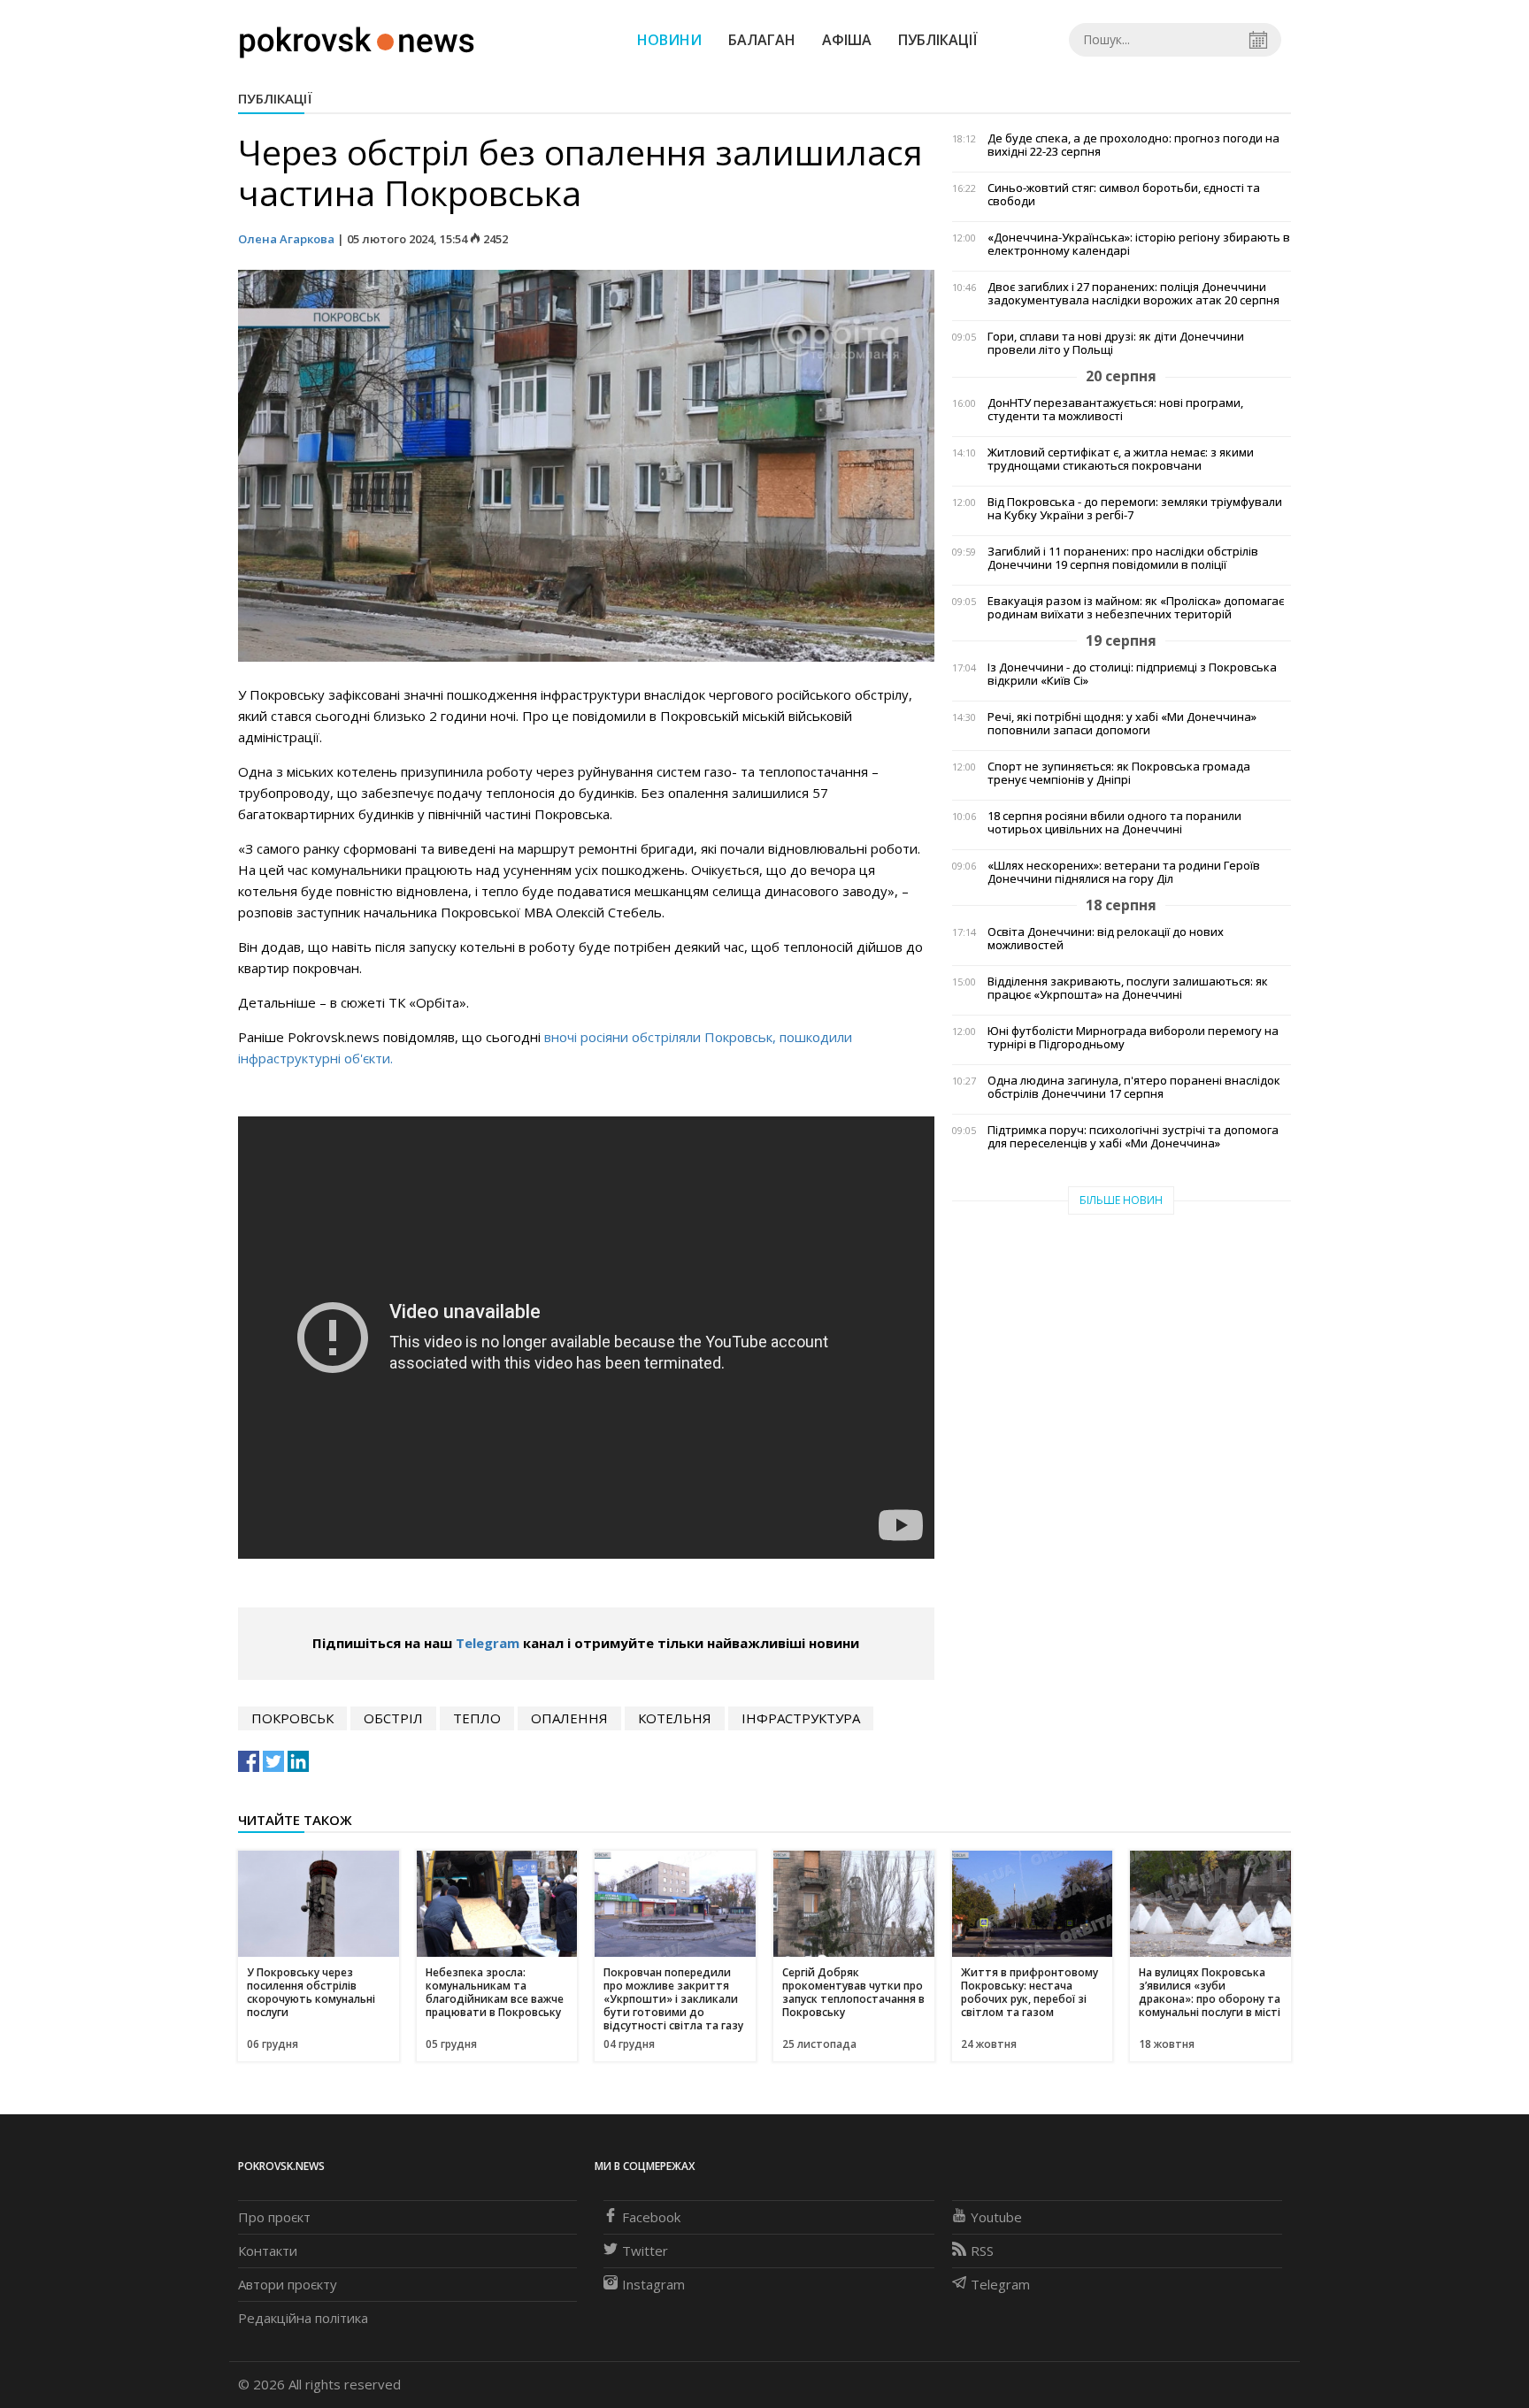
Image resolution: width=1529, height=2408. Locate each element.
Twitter (645, 2251)
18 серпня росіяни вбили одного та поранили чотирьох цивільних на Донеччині (1114, 823)
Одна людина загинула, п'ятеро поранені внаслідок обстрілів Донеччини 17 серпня (1134, 1087)
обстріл (393, 1718)
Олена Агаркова (286, 239)
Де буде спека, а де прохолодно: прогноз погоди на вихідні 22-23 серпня (1133, 145)
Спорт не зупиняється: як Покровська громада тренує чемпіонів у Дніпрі (1119, 773)
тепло (477, 1718)
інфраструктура (801, 1718)
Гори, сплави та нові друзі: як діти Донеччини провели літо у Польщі (1116, 343)
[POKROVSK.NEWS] (357, 38)
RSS (982, 2251)
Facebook (651, 2217)
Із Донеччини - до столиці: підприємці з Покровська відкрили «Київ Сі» (1132, 674)
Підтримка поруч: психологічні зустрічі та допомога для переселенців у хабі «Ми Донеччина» (1133, 1137)
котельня (675, 1718)
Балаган (762, 40)
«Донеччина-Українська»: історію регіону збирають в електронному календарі (1139, 244)
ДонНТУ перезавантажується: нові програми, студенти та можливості (1115, 410)
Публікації (938, 40)
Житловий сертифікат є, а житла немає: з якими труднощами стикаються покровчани (1121, 459)
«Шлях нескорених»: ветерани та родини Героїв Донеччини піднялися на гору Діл (1124, 872)
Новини (669, 40)
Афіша (847, 40)
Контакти (268, 2251)
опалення (569, 1718)
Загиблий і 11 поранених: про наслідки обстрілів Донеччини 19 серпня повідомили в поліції (1123, 558)
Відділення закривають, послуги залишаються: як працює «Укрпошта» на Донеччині (1128, 988)
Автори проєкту (288, 2284)
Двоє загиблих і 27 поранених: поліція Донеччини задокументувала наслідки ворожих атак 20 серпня (1133, 294)
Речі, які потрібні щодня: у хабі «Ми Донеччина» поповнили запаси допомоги (1122, 724)
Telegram (488, 1643)
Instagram (653, 2284)
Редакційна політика (303, 2318)
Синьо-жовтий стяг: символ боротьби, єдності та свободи (1124, 195)
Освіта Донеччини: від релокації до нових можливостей (1106, 939)
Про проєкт (274, 2217)
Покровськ (292, 1718)
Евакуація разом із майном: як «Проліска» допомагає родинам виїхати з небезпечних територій (1136, 608)
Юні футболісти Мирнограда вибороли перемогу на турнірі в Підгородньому (1133, 1038)
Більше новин (1121, 1200)
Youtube (996, 2217)
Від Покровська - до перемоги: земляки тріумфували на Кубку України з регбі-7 (1135, 509)
